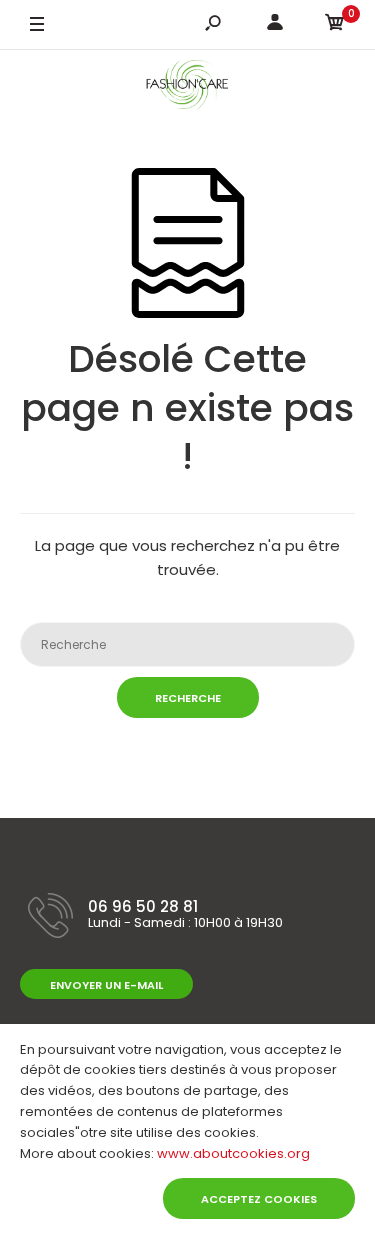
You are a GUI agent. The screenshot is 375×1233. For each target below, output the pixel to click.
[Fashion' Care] (187, 89)
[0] (335, 25)
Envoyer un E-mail (106, 985)
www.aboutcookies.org (233, 1153)
